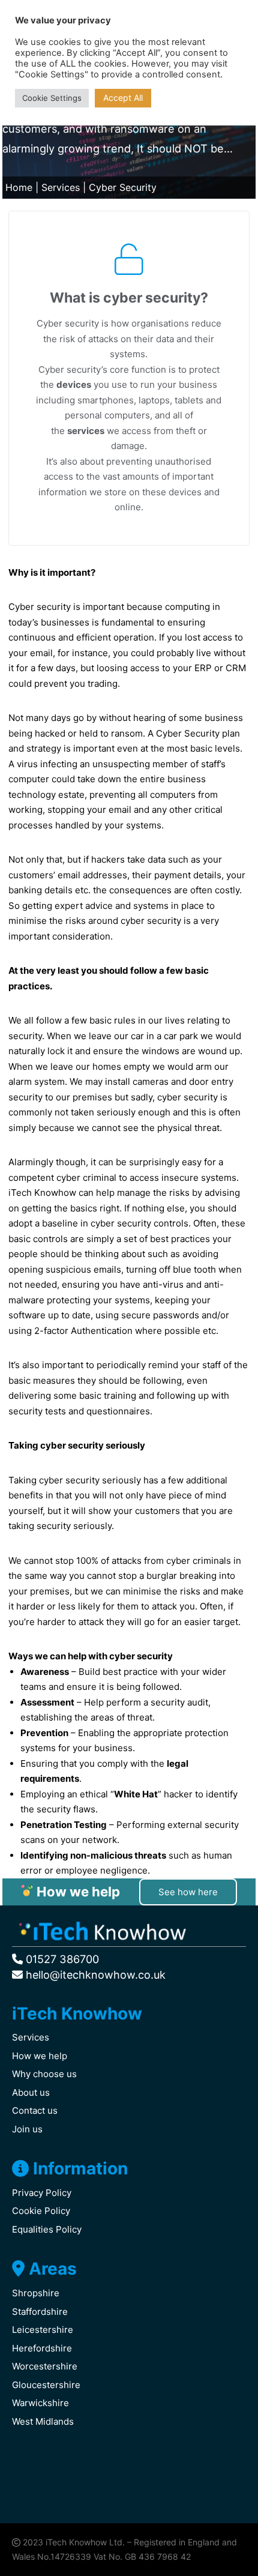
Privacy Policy (42, 2193)
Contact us (35, 2110)
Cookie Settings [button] (52, 98)
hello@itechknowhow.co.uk (94, 1975)
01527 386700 (61, 1959)
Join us (27, 2129)
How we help (40, 2056)
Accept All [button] (123, 98)
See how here (188, 1892)
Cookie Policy (41, 2211)
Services (61, 187)
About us (31, 2092)
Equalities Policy (47, 2229)
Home (19, 187)
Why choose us (44, 2074)
